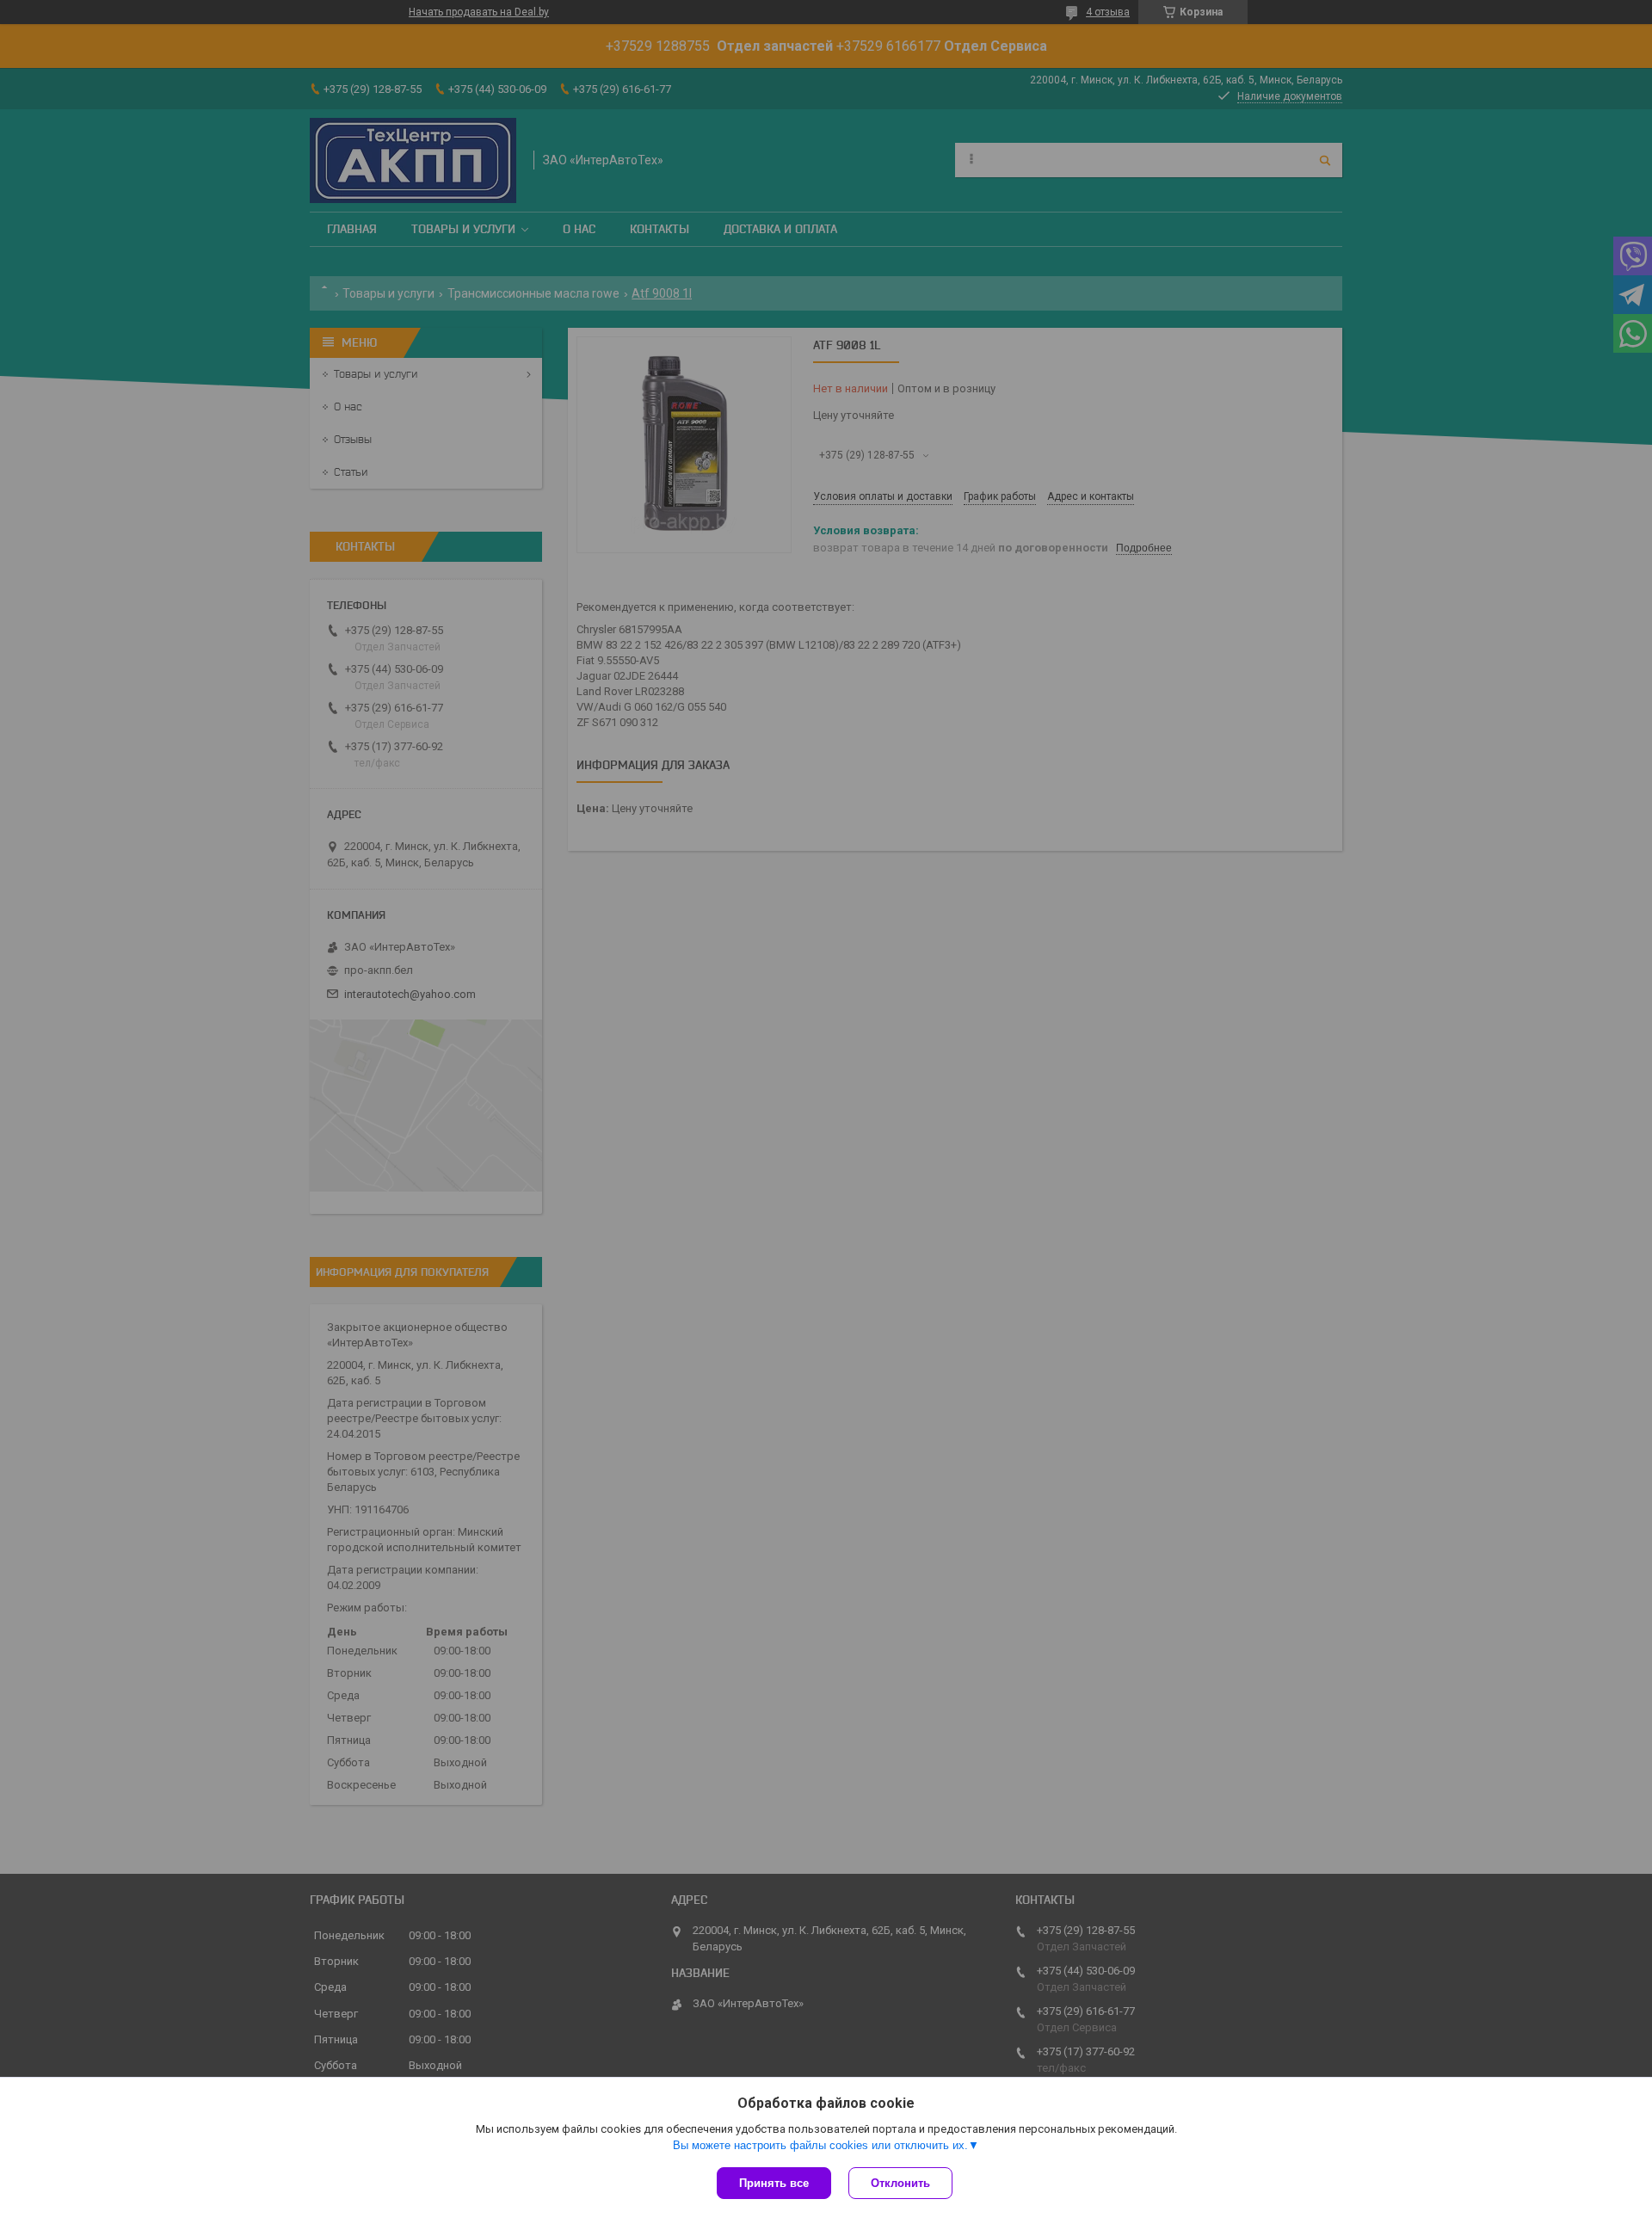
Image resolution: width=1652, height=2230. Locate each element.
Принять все (774, 2183)
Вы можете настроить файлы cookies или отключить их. (820, 2145)
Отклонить (900, 2183)
